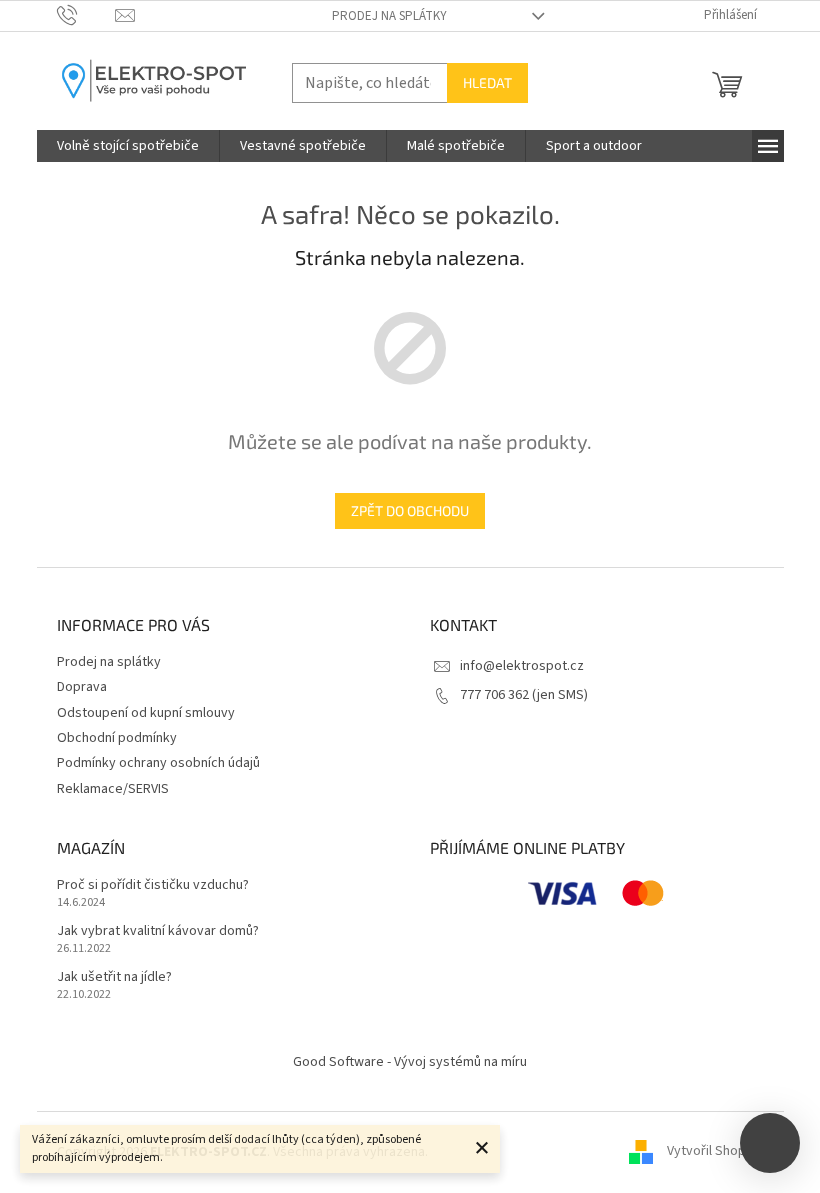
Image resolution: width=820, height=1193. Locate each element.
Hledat (487, 82)
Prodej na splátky (389, 16)
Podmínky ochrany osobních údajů (158, 763)
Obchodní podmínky (117, 738)
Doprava (82, 687)
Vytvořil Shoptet (715, 1152)
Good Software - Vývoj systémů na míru (410, 1062)
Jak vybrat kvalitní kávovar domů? (158, 931)
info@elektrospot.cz (522, 666)
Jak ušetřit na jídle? (114, 977)
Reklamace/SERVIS (113, 789)
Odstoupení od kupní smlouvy (146, 713)
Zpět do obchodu (410, 510)
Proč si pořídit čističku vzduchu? (153, 885)
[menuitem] (128, 146)
